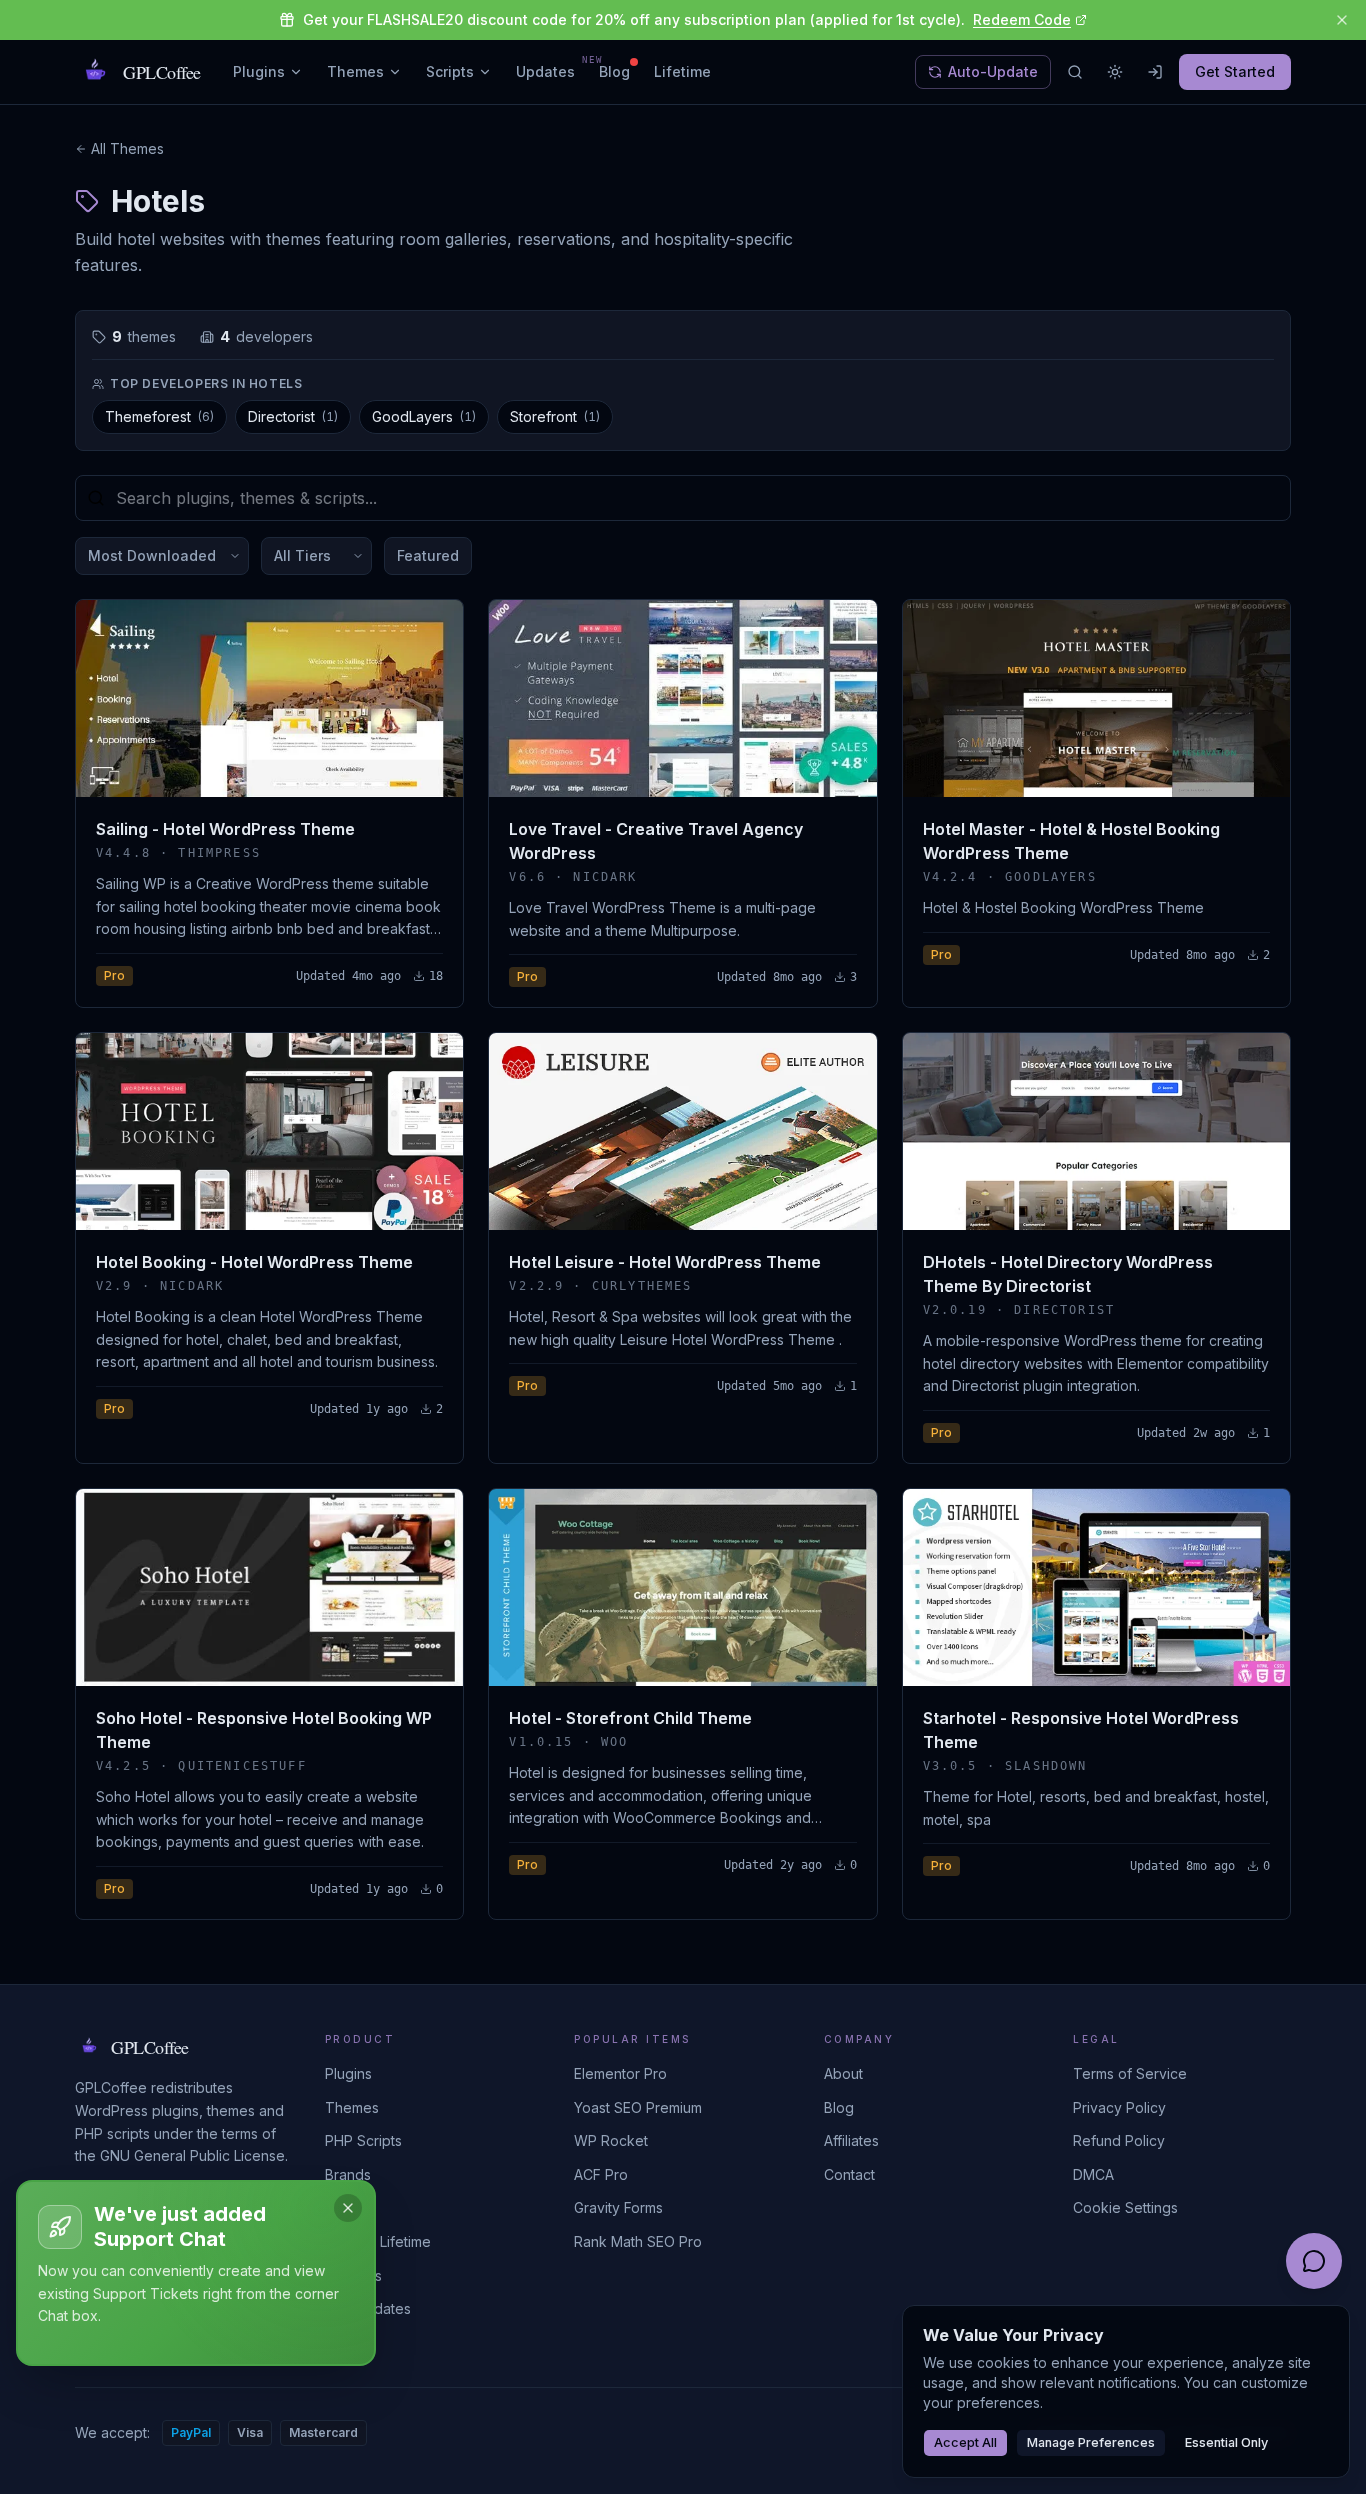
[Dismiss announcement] (1342, 20)
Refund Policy (1119, 2140)
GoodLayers (424, 416)
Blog (614, 71)
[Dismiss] (348, 2208)
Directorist (293, 416)
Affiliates (851, 2140)
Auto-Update (993, 71)
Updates (545, 71)
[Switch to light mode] (1115, 72)
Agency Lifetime (378, 2241)
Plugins (259, 71)
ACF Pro (601, 2174)
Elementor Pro (620, 2073)
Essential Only (1226, 2442)
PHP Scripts (363, 2140)
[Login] (1155, 72)
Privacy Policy (1119, 2107)
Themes (355, 71)
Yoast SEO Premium (638, 2107)
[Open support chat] (1314, 2261)
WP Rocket (611, 2140)
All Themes (127, 148)
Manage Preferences (1091, 2442)
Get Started (1235, 71)
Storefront (555, 416)
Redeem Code (1022, 19)
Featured (428, 555)
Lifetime (682, 71)
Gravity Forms (618, 2207)
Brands (348, 2174)
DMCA (1093, 2174)
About (843, 2073)
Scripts (450, 71)
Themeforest (159, 416)
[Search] (1075, 72)
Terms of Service (1130, 2073)
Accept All (965, 2442)
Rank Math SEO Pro (638, 2241)
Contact (849, 2174)
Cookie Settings (1125, 2207)
